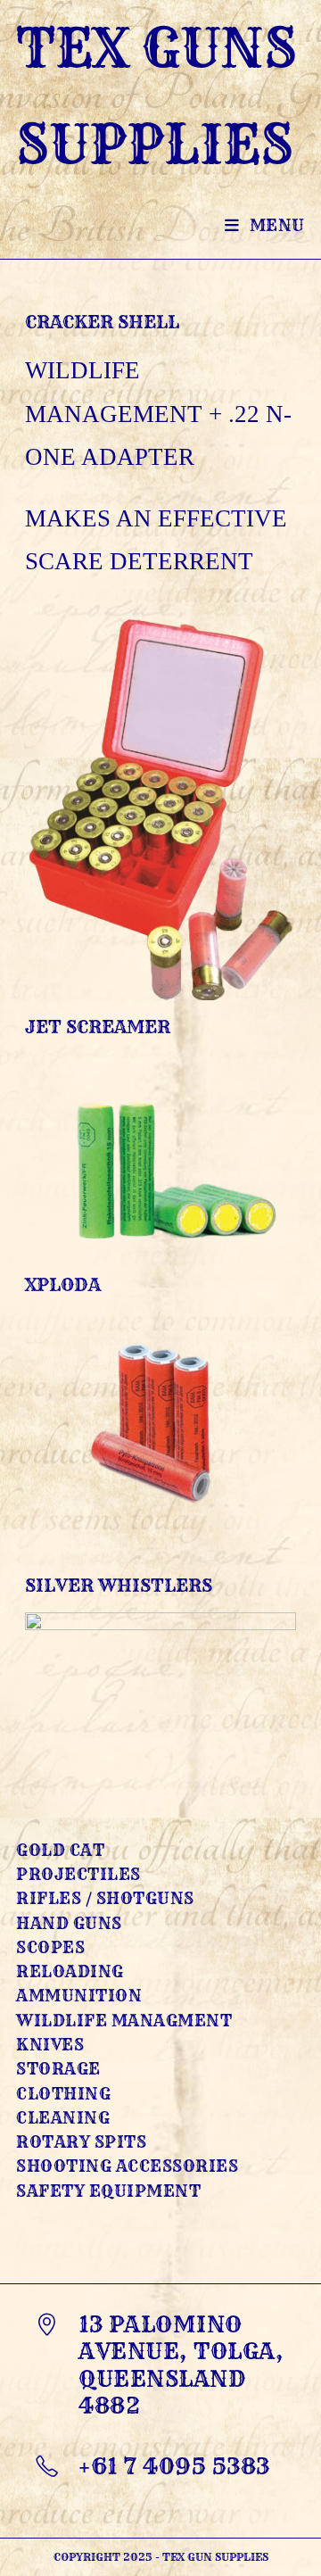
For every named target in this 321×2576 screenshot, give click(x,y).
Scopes (50, 1947)
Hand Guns (69, 1923)
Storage (58, 2069)
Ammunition (79, 1996)
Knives (50, 2045)
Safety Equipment (108, 2191)
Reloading (70, 1971)
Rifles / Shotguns (105, 1898)
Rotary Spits (81, 2142)
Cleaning (63, 2118)
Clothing (63, 2094)
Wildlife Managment (124, 2021)
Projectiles (78, 1874)
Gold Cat (60, 1850)
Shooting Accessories (127, 2166)
